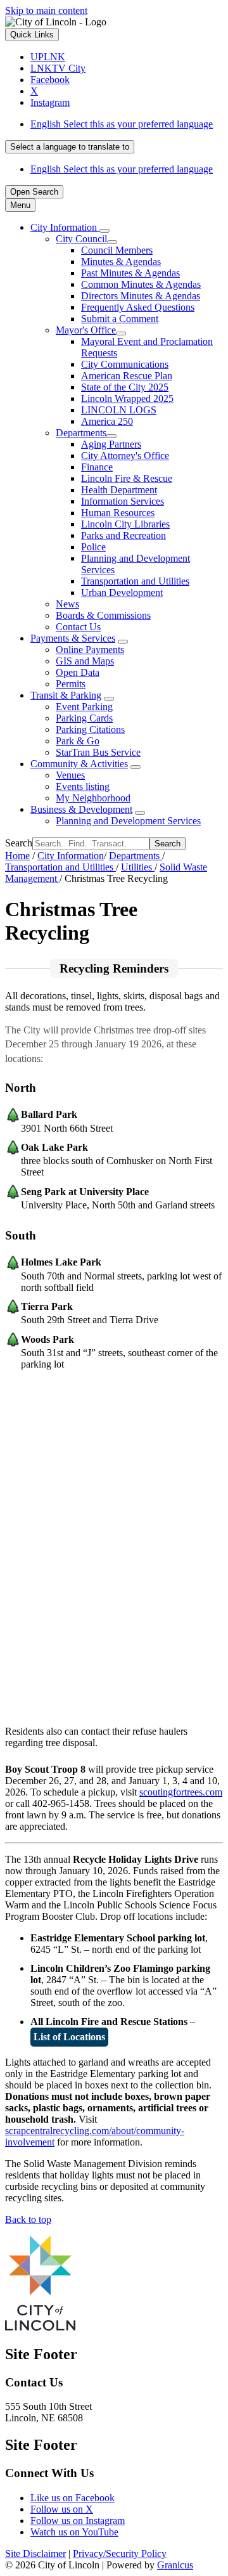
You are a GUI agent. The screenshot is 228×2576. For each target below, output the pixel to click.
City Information (71, 856)
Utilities (138, 867)
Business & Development (81, 809)
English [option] (122, 169)
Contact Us (78, 627)
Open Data (78, 672)
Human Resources (118, 513)
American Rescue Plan (127, 376)
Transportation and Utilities (135, 581)
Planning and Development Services (128, 821)
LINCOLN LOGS (119, 410)
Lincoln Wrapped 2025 (127, 398)
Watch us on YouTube (74, 2532)
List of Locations (69, 2037)
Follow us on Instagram (78, 2521)
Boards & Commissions (103, 615)
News (67, 604)
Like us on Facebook (73, 2498)
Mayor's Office (86, 330)
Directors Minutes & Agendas (141, 296)
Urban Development (122, 592)
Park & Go (78, 741)
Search (19, 843)
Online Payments (90, 650)
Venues (70, 775)
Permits (71, 684)
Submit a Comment (120, 319)
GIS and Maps (85, 661)
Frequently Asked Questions (138, 307)
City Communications (125, 364)
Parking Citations (90, 729)
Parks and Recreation (123, 535)
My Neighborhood (93, 798)
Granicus (175, 2565)
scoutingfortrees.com (181, 1792)
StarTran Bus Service (98, 752)
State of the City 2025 (125, 387)
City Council (81, 239)
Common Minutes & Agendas (141, 284)
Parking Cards (84, 718)
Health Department (119, 490)
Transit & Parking (66, 695)
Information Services (123, 501)
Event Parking (84, 707)
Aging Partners (111, 444)
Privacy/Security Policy (120, 2553)
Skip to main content (46, 10)
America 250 (107, 421)
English (122, 124)
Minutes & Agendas (121, 262)
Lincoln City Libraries (125, 524)
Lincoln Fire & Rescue (127, 478)
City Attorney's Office (125, 456)
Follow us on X (62, 2509)
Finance (97, 467)
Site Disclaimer (35, 2553)
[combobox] (70, 147)
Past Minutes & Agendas (130, 273)
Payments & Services (73, 638)
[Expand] (104, 231)
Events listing (83, 786)
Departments (81, 433)
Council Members (117, 250)
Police (93, 547)
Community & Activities (79, 764)
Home (17, 856)
